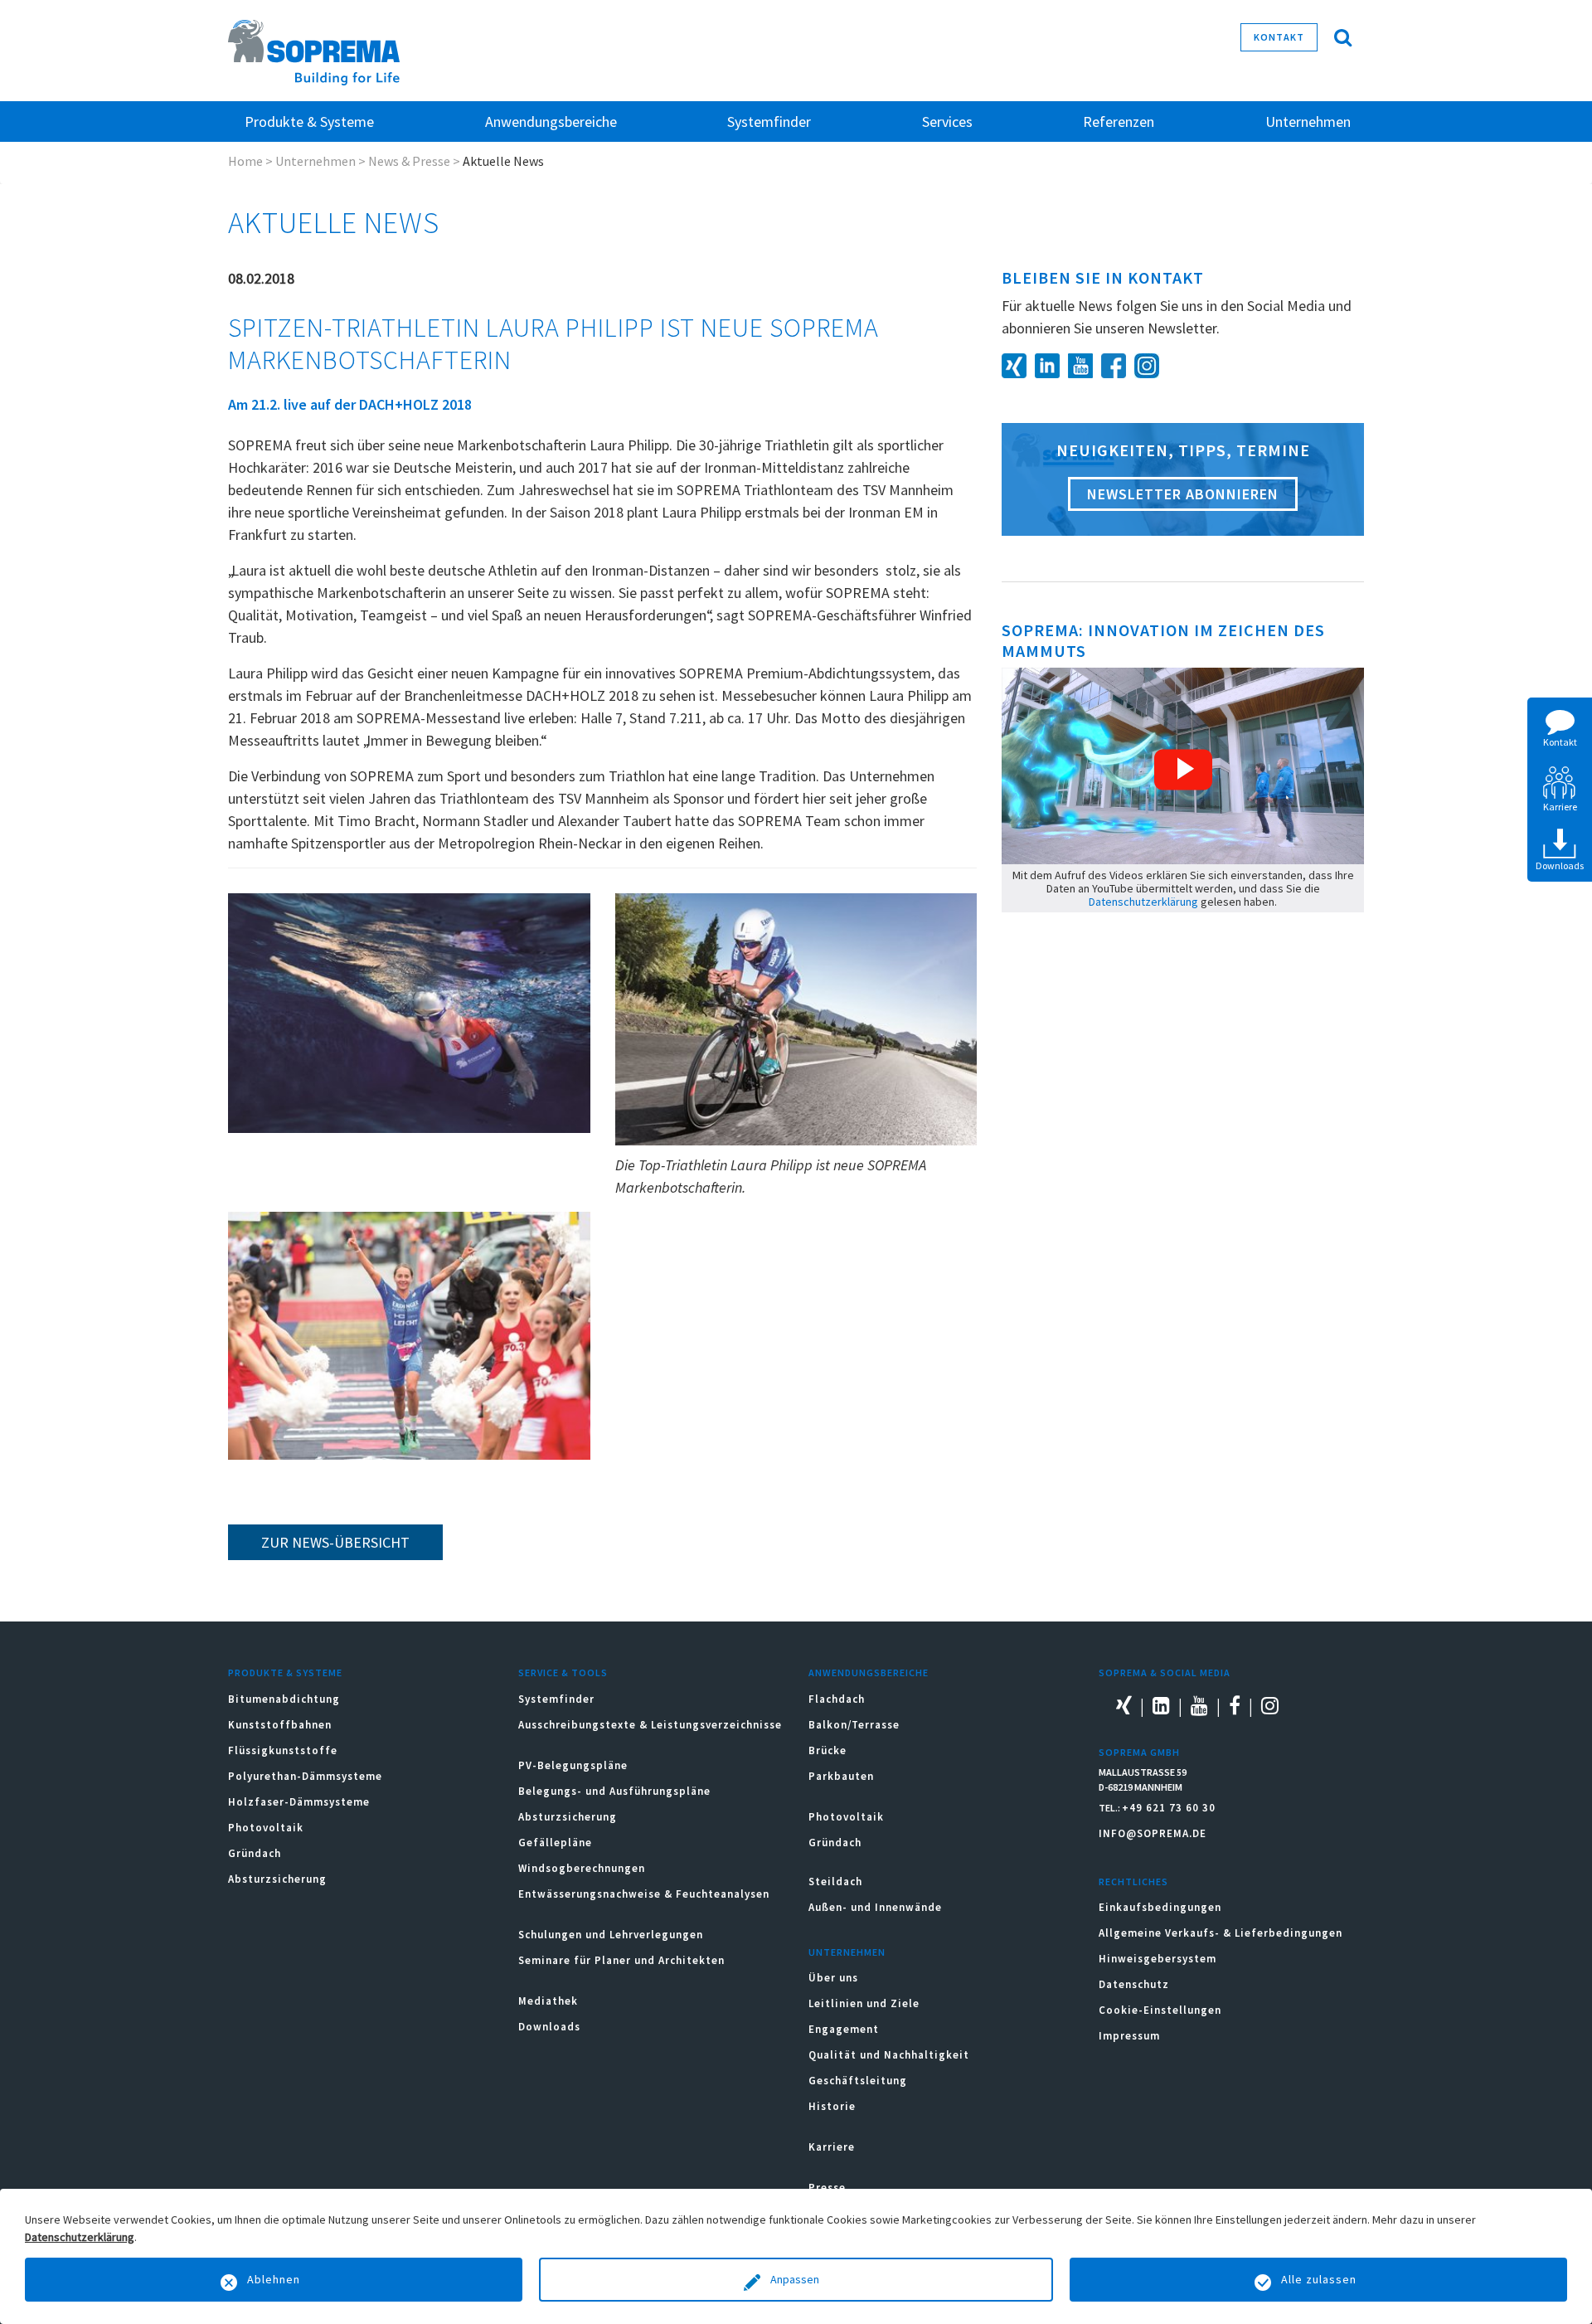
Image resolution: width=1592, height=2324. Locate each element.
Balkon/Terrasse (854, 1725)
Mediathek (548, 2001)
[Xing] (1018, 364)
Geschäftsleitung (858, 2081)
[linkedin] (1051, 364)
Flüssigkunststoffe (283, 1750)
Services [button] (947, 122)
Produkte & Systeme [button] (309, 122)
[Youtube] (1085, 364)
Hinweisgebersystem (1158, 1959)
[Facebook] (1118, 364)
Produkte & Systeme (285, 1673)
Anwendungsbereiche (869, 1673)
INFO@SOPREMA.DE (1153, 1833)
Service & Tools (563, 1673)
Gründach (255, 1853)
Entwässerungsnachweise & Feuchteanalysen (644, 1894)
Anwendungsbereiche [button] (551, 122)
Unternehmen (315, 161)
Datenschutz (1134, 1984)
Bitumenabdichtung (284, 1699)
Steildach (835, 1882)
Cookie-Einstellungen (1160, 2010)
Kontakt (1279, 37)
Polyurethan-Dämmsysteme (305, 1776)
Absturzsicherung (277, 1879)
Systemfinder (556, 1699)
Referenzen (1119, 122)
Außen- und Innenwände (875, 1907)
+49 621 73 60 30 (1169, 1808)
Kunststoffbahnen (280, 1725)
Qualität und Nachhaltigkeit (889, 2055)
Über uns (833, 1978)
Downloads (549, 2027)
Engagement (844, 2029)
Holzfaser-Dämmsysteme (299, 1802)
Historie (832, 2106)
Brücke (828, 1750)
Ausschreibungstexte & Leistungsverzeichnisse (650, 1725)
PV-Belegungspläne (573, 1765)
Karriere (832, 2147)
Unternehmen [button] (1308, 122)
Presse (827, 2188)
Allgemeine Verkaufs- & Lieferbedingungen (1221, 1933)
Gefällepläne (555, 1843)
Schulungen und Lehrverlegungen (611, 1935)
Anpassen (796, 2279)
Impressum (1129, 2036)
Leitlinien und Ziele (864, 2003)
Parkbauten (841, 1776)
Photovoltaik (266, 1828)
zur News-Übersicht (335, 1542)
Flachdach (837, 1699)
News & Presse (409, 161)
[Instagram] (1151, 364)
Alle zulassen (1319, 2279)
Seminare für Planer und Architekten (621, 1960)
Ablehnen (274, 2279)
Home (245, 161)
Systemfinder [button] (769, 122)
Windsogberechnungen (582, 1868)
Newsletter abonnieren (1183, 494)
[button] (1183, 770)
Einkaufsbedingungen (1160, 1907)
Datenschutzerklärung (1143, 902)
